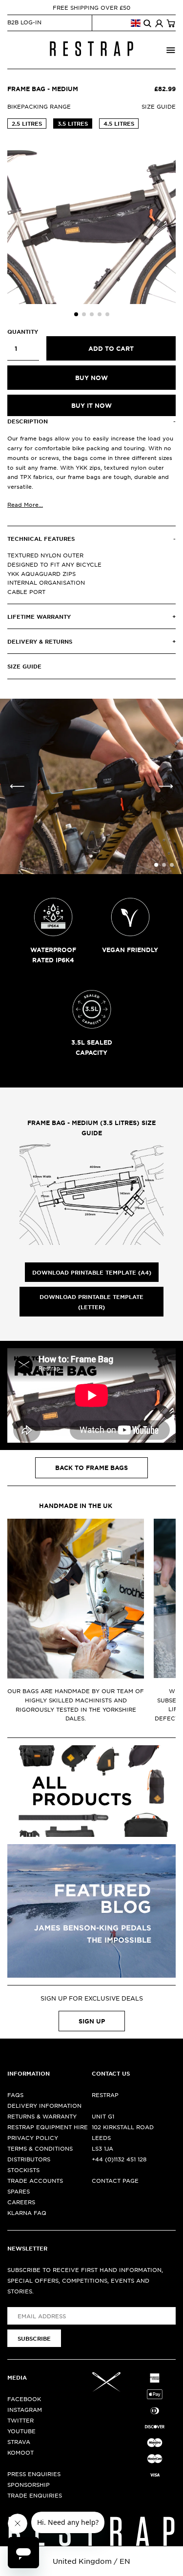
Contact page (115, 2180)
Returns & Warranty (42, 2116)
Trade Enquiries (35, 2495)
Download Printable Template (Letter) (91, 1301)
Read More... (25, 504)
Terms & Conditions (40, 2148)
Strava (19, 2442)
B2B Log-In (24, 22)
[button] (76, 314)
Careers (21, 2202)
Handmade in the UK (76, 1506)
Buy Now (91, 378)
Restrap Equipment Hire (48, 2127)
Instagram (25, 2409)
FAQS (15, 2095)
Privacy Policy (33, 2137)
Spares (19, 2191)
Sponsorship (29, 2484)
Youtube (21, 2431)
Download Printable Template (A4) (92, 1272)
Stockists (23, 2170)
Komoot (20, 2452)
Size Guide (159, 106)
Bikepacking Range (39, 106)
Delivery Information (44, 2105)
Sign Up (92, 2021)
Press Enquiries (34, 2474)
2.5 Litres (27, 123)
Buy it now (91, 405)
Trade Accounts (35, 2180)
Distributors (29, 2159)
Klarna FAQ (27, 2213)
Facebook (24, 2399)
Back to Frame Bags (91, 1468)
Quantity (23, 331)
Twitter (20, 2420)
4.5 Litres (119, 123)
